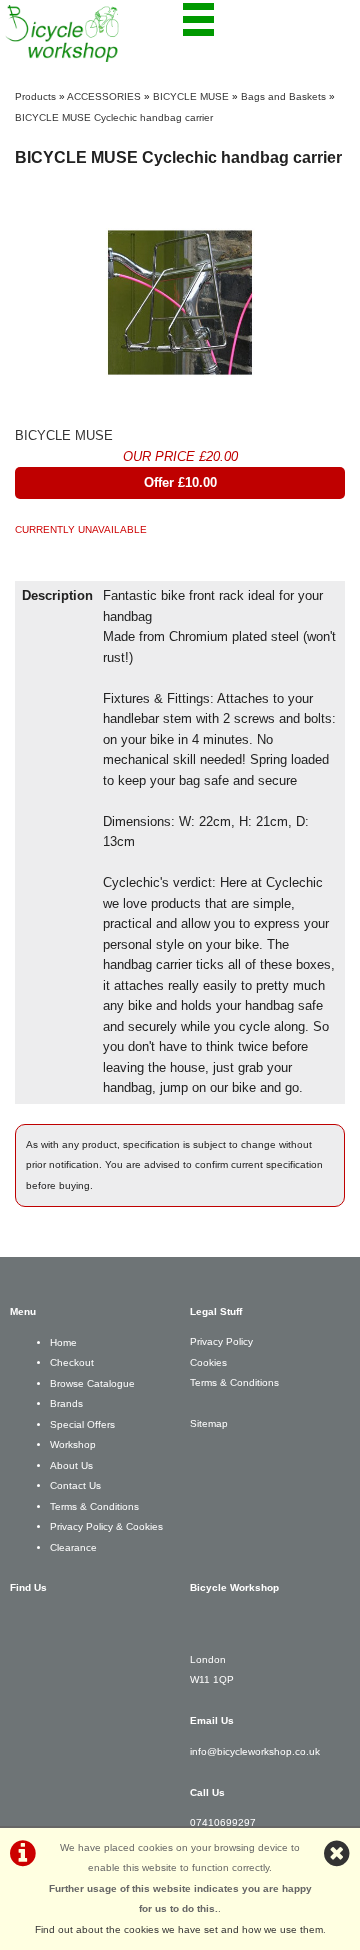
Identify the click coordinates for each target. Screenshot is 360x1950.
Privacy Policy (221, 1341)
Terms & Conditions (94, 1506)
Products (35, 96)
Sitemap (209, 1423)
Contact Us (75, 1485)
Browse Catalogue (92, 1383)
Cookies (208, 1362)
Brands (66, 1403)
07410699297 (223, 1822)
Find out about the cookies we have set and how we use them (179, 1929)
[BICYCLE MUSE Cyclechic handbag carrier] (180, 303)
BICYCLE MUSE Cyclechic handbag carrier (114, 117)
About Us (71, 1465)
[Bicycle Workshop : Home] (92, 33)
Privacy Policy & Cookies (106, 1526)
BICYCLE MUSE (191, 96)
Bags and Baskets (283, 96)
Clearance (73, 1547)
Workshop (73, 1444)
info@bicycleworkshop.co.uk (255, 1751)
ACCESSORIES (104, 96)
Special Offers (82, 1424)
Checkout (72, 1362)
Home (63, 1342)
